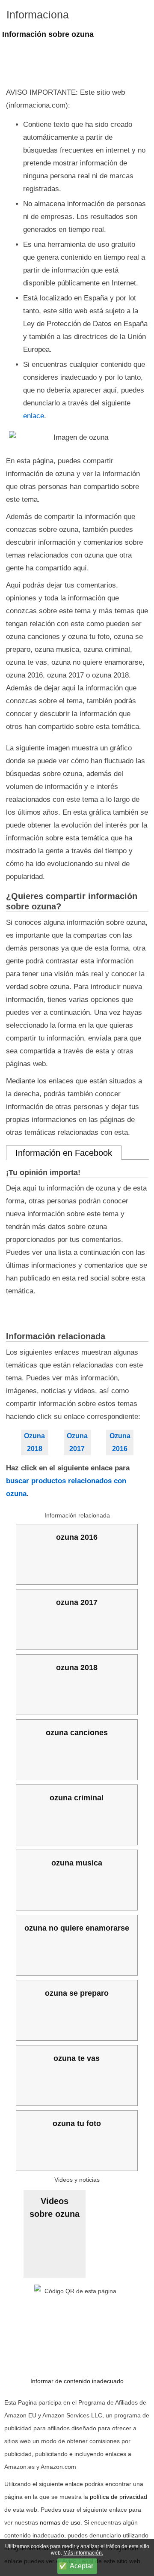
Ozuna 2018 (34, 1442)
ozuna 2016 (77, 1537)
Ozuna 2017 (77, 1442)
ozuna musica (77, 1863)
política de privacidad (118, 2497)
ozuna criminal (77, 1798)
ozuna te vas (77, 2058)
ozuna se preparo (77, 1993)
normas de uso (60, 2522)
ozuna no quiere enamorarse (77, 1928)
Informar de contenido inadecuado (77, 2381)
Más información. (83, 2553)
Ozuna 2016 (120, 1442)
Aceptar (81, 2566)
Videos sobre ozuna (55, 2207)
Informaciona (38, 15)
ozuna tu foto (77, 2123)
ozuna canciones (77, 1733)
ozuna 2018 (77, 1667)
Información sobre (48, 34)
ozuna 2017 (77, 1602)
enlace (34, 416)
